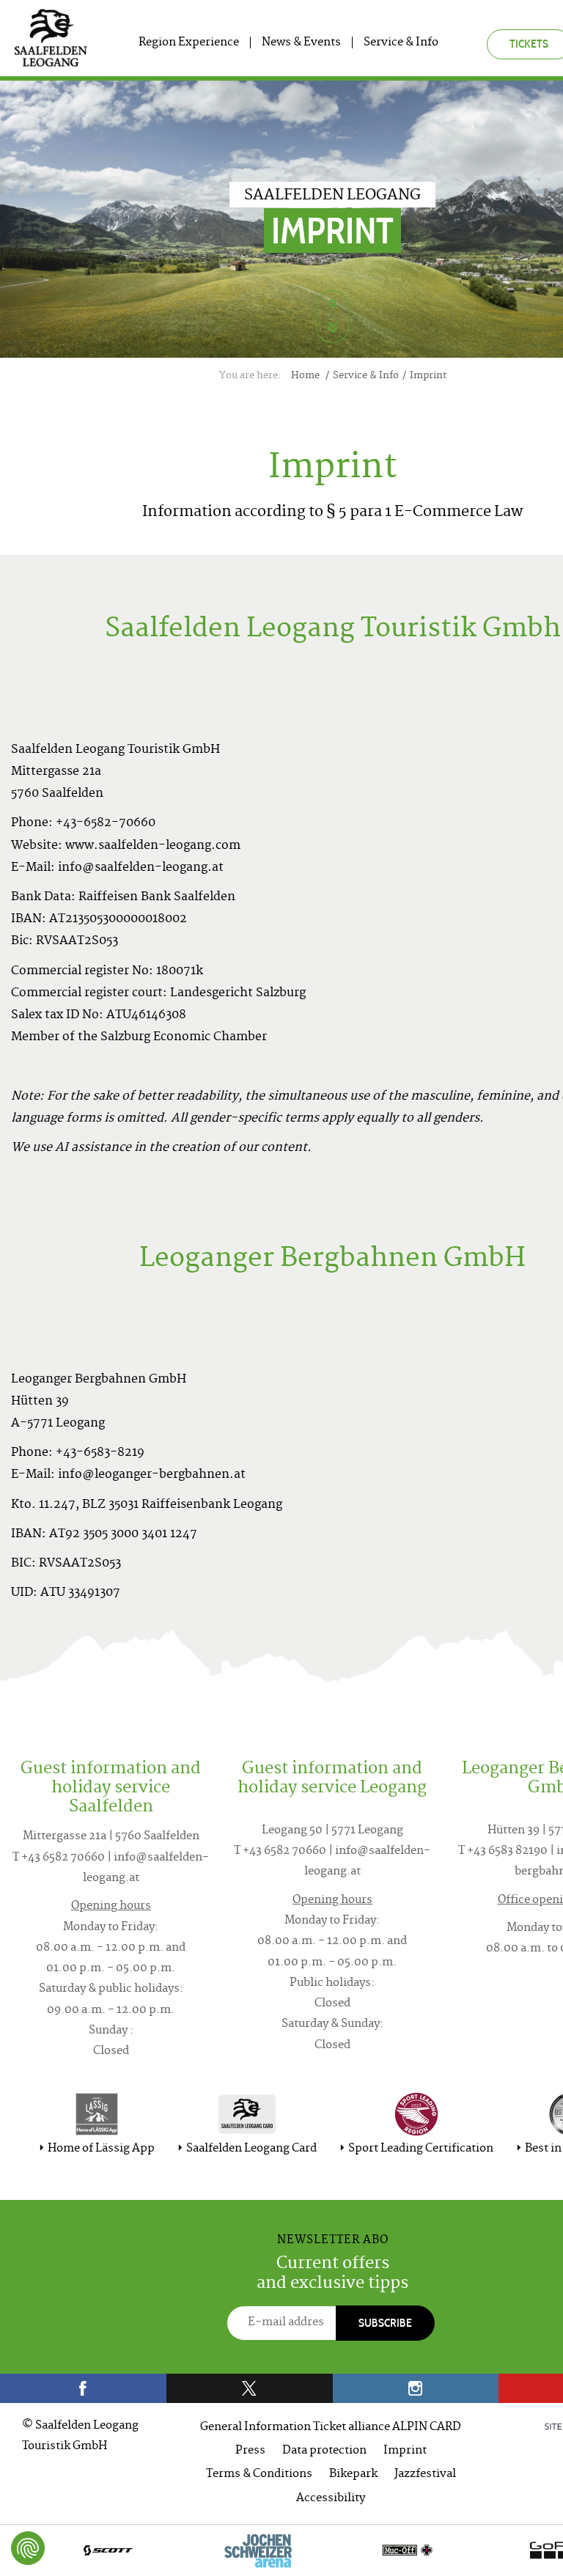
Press (250, 2451)
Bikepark (353, 2474)
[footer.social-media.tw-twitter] (250, 2388)
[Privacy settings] (28, 2548)
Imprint (405, 2451)
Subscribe (385, 2323)
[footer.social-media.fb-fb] (83, 2388)
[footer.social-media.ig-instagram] (416, 2388)
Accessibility (331, 2499)
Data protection (324, 2451)
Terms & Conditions (259, 2474)
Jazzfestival (425, 2474)
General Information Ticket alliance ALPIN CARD (331, 2428)
